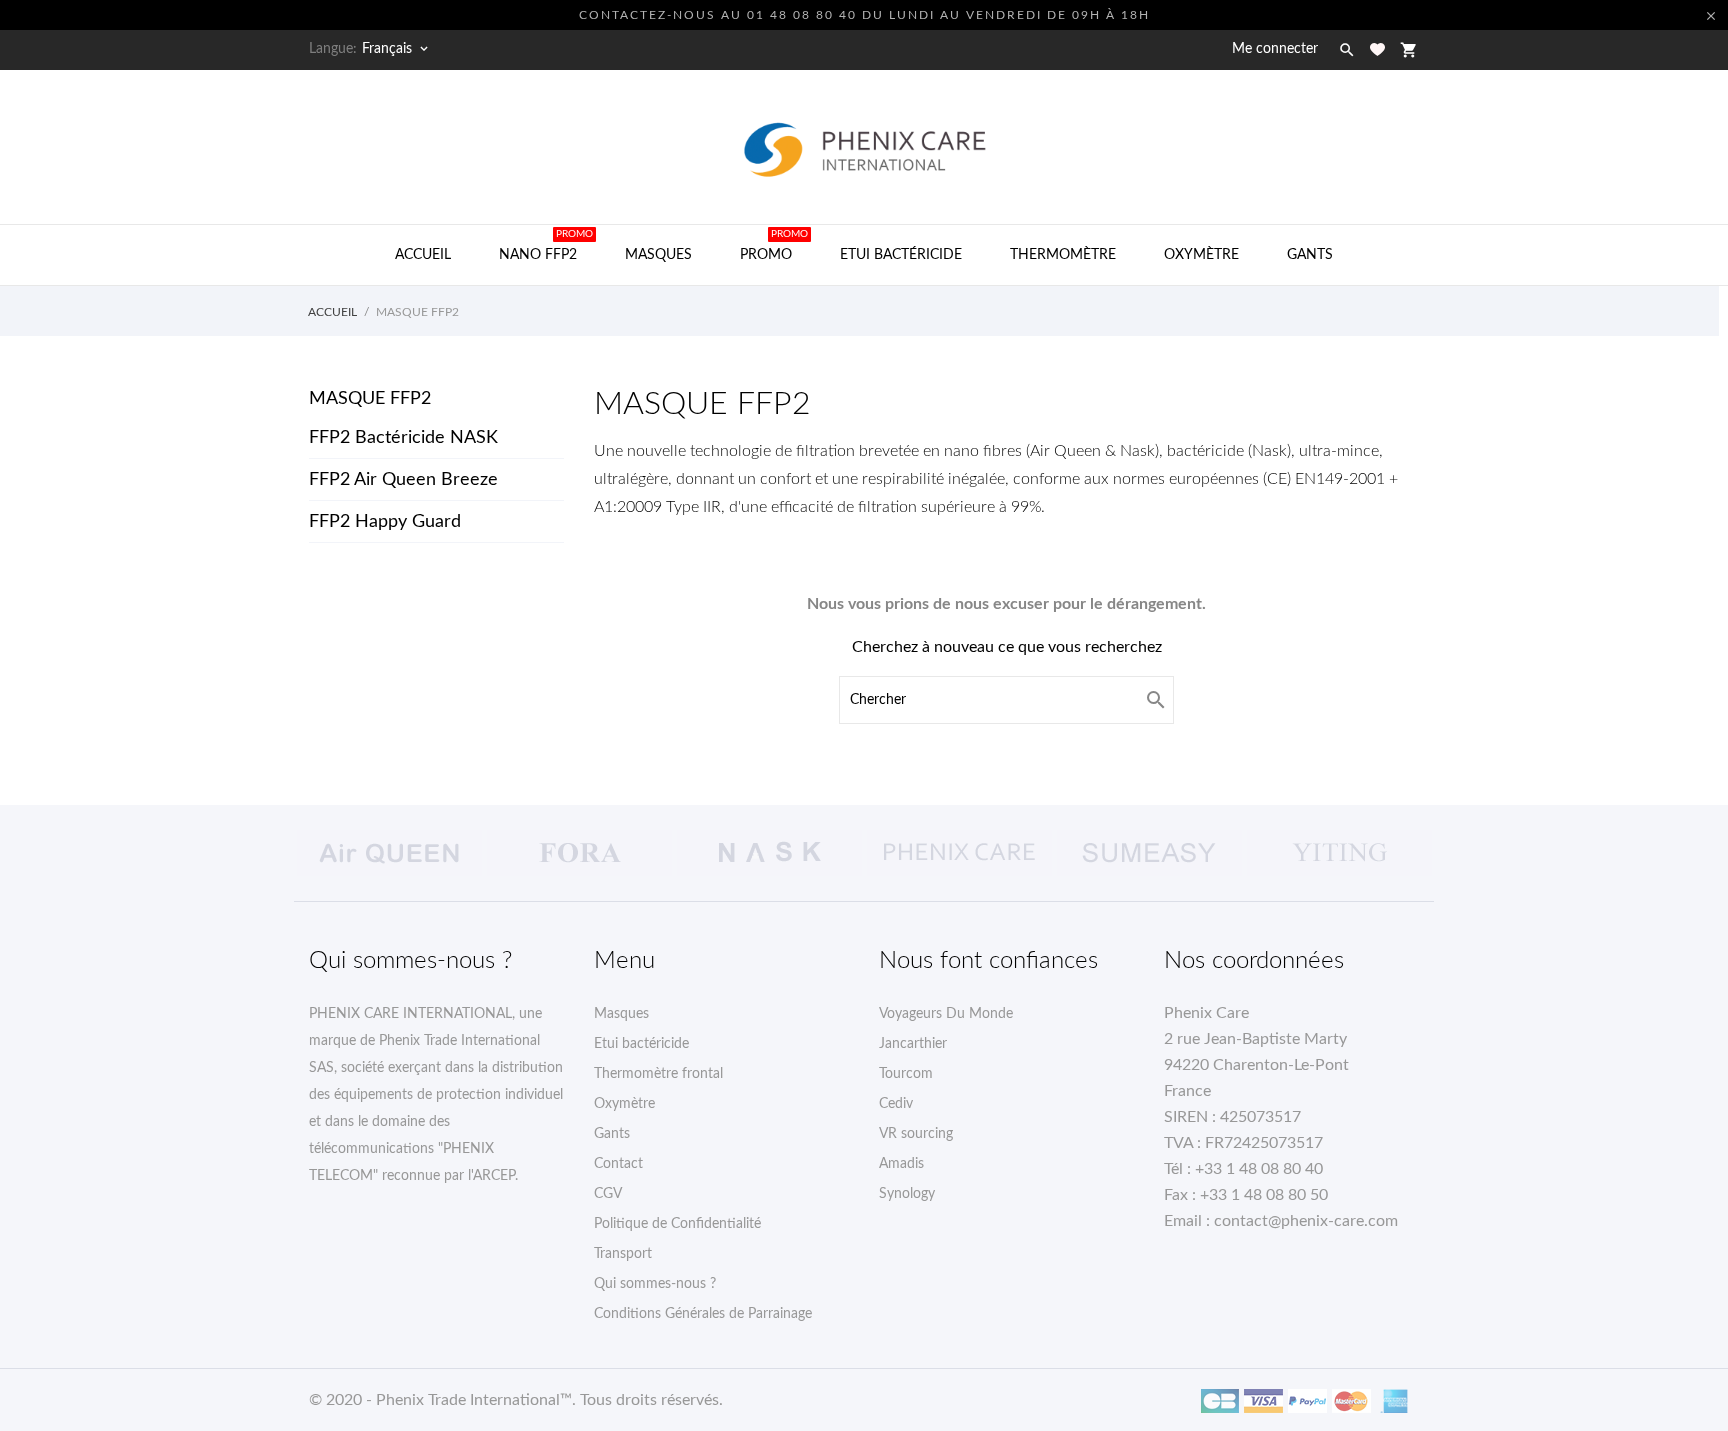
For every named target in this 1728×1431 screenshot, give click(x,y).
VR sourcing (916, 1134)
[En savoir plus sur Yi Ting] (1339, 853)
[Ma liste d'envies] (1377, 49)
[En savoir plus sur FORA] (579, 853)
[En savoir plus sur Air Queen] (389, 853)
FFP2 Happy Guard (385, 522)
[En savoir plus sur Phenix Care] (959, 853)
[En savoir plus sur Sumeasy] (1149, 853)
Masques (658, 255)
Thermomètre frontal (658, 1074)
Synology (907, 1194)
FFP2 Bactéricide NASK (403, 438)
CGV (608, 1194)
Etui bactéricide (901, 255)
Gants (1310, 255)
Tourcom (906, 1074)
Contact (618, 1164)
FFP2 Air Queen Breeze (403, 480)
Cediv (896, 1104)
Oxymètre (1201, 255)
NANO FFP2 (546, 245)
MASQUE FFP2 (370, 399)
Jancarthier (913, 1044)
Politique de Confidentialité (677, 1224)
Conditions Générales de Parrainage (703, 1314)
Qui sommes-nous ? (655, 1284)
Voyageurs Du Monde (946, 1014)
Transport (623, 1254)
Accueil (423, 255)
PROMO (774, 245)
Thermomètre (1063, 255)
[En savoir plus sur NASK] (769, 853)
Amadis (901, 1164)
